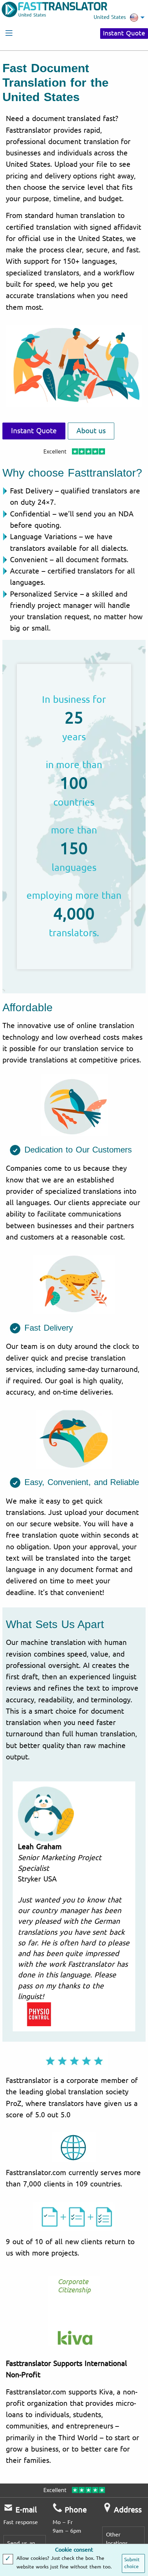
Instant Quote (124, 33)
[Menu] (9, 33)
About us (91, 431)
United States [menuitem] (110, 17)
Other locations (117, 2539)
